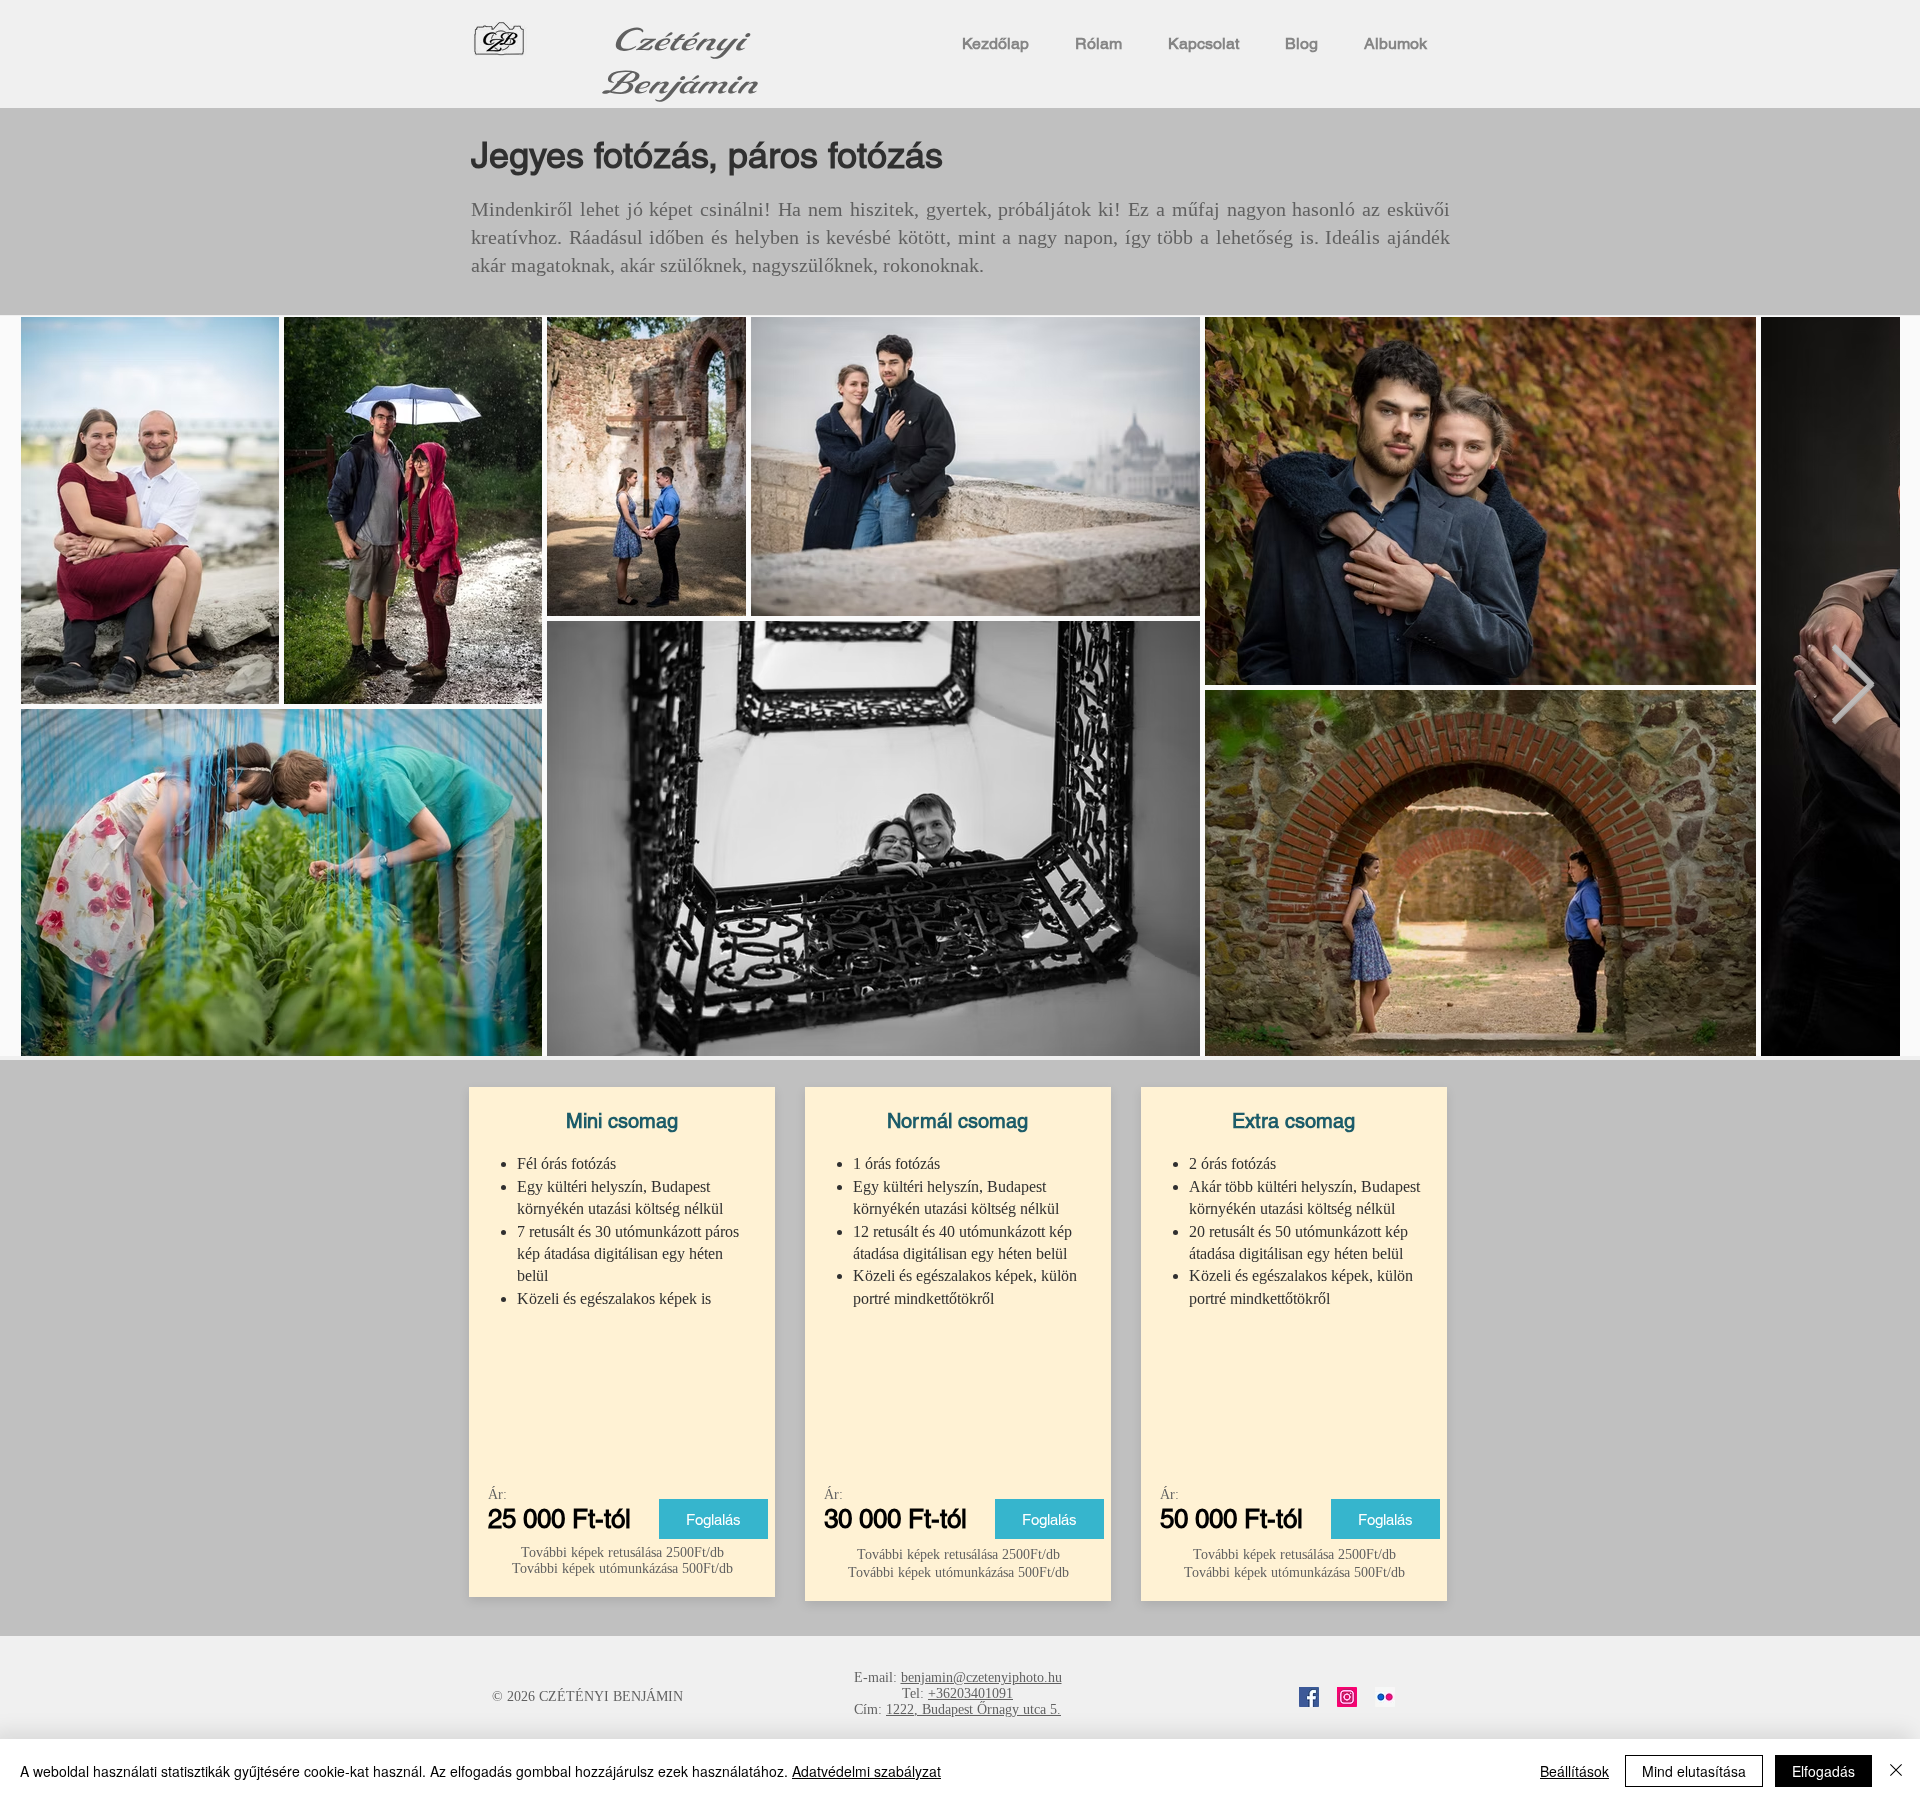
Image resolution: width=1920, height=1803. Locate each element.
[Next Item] (1852, 686)
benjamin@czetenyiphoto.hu (981, 1677)
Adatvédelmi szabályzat (866, 1771)
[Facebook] (1309, 1697)
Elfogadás (1823, 1771)
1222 (900, 1709)
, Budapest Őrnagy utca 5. (987, 1709)
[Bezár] (1896, 1771)
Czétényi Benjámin (679, 62)
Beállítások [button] (1574, 1771)
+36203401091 (970, 1693)
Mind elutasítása (1694, 1771)
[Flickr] (1385, 1697)
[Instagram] (1347, 1697)
